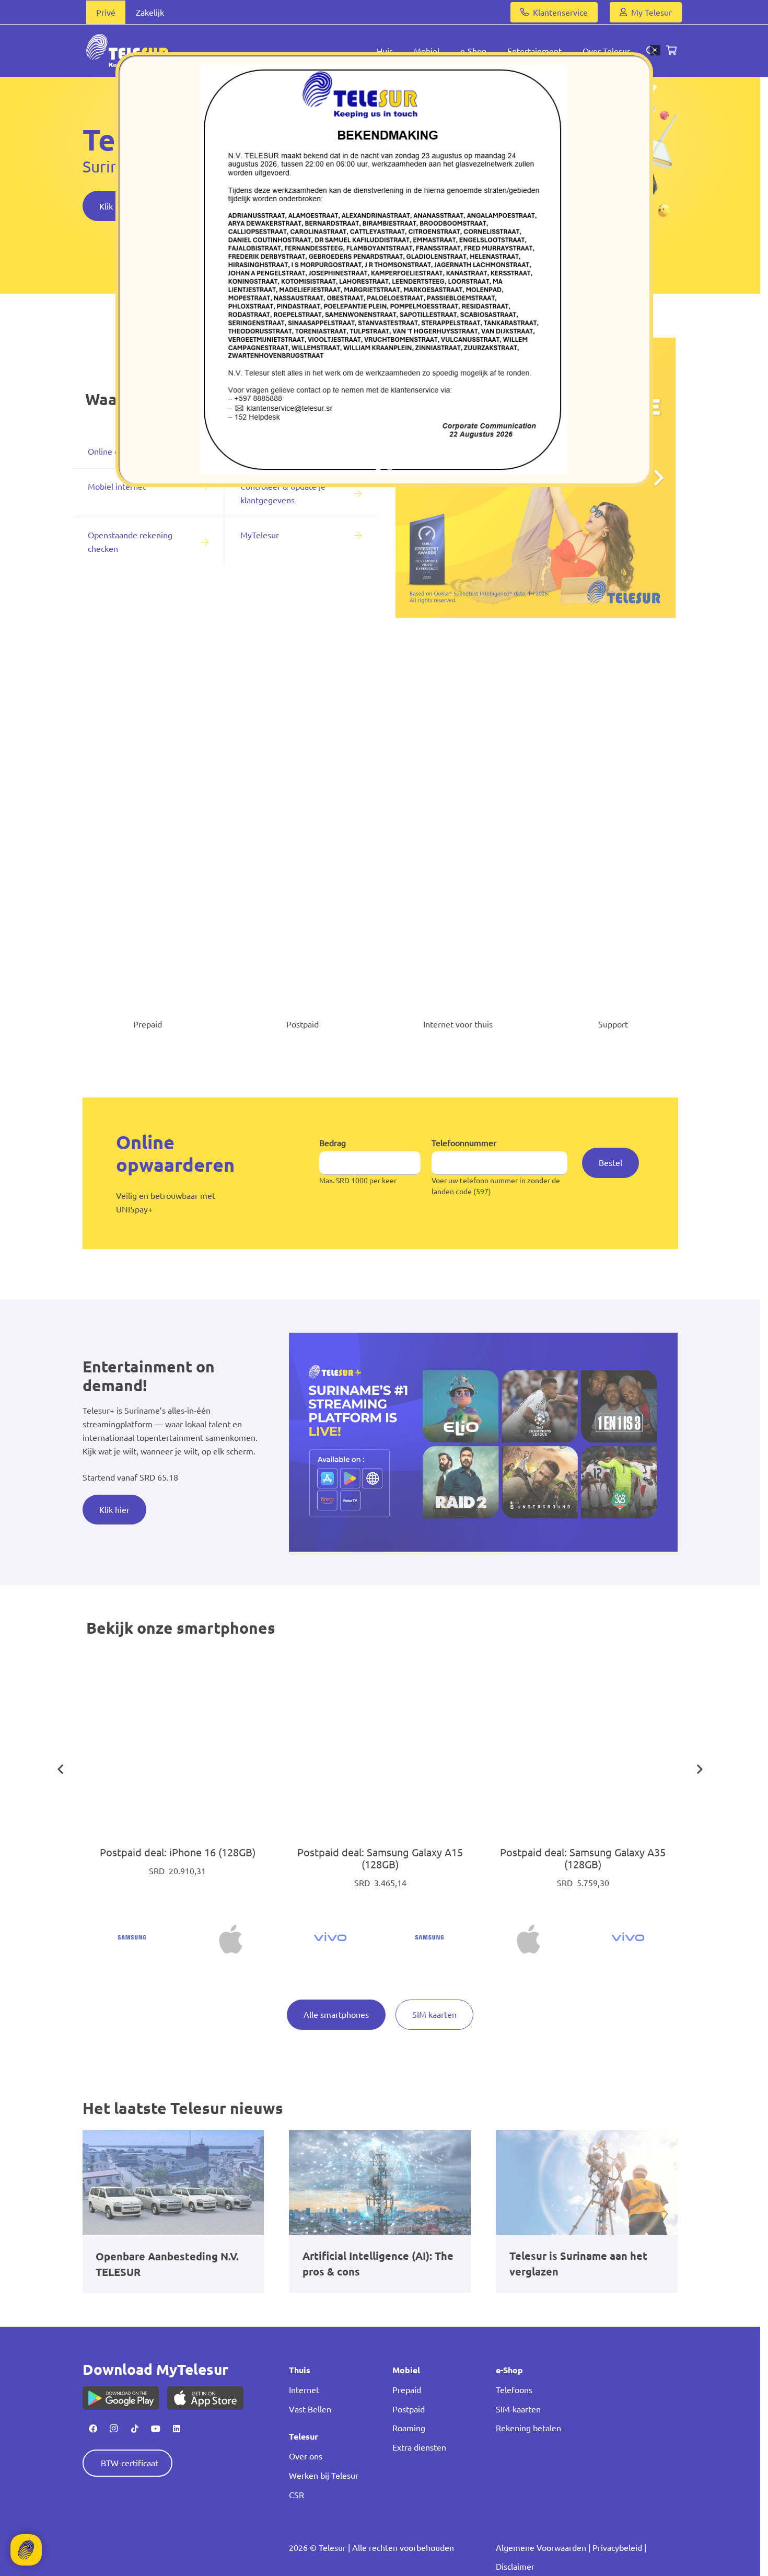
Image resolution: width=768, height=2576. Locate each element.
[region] (384, 270)
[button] (144, 270)
